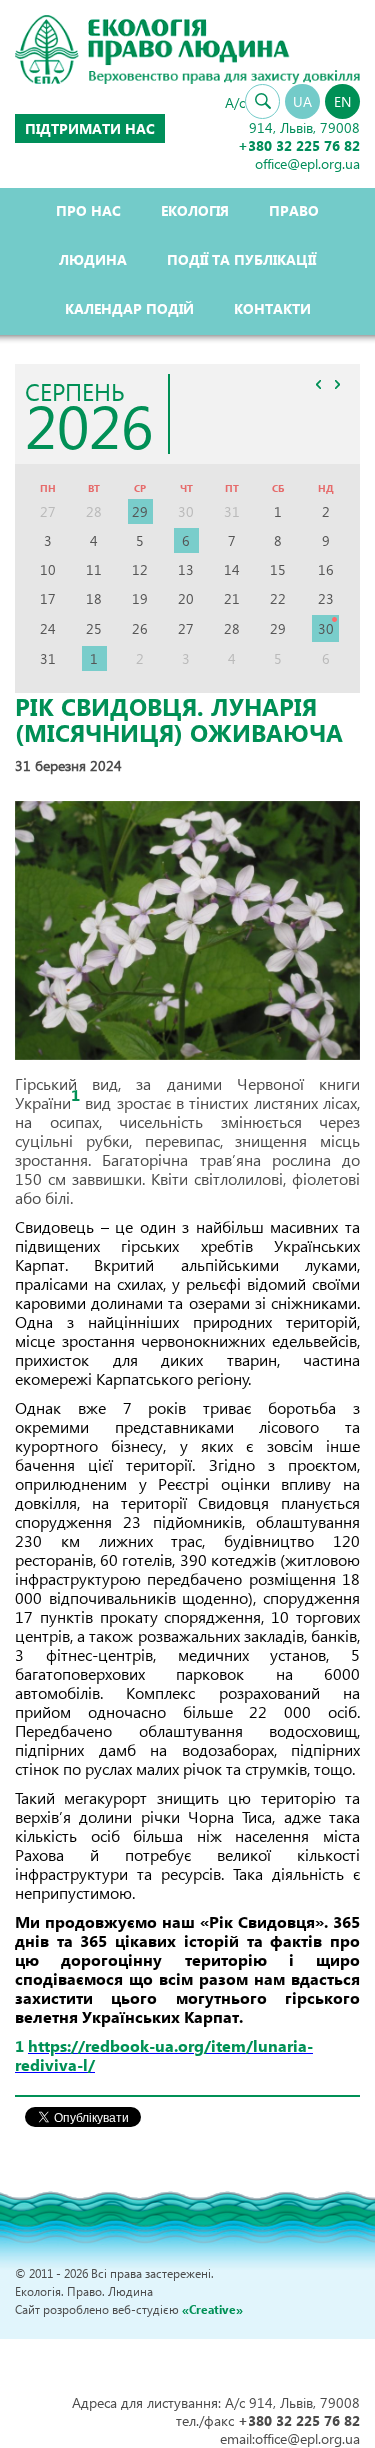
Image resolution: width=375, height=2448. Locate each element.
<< (318, 385)
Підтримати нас (90, 128)
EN (342, 101)
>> (337, 385)
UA (302, 101)
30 (326, 628)
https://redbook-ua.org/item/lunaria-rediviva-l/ (164, 2055)
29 (140, 511)
